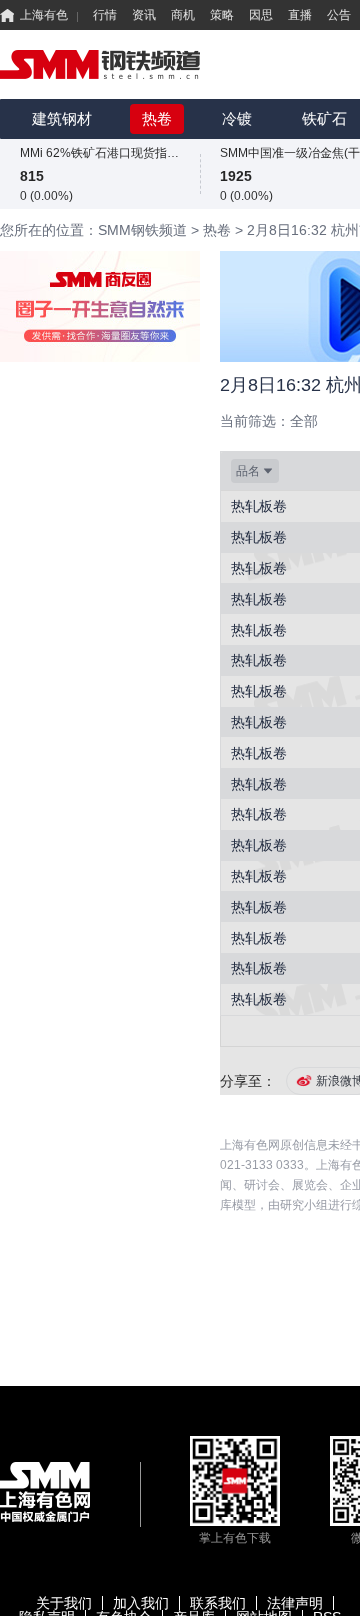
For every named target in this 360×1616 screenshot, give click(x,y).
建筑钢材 (62, 118)
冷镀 (237, 118)
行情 (105, 15)
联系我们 (218, 1603)
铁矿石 (324, 118)
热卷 (157, 118)
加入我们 (141, 1603)
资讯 (144, 15)
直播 (300, 15)
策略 (222, 15)
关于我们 (64, 1603)
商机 (183, 15)
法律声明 (295, 1603)
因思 (261, 15)
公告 (339, 15)
